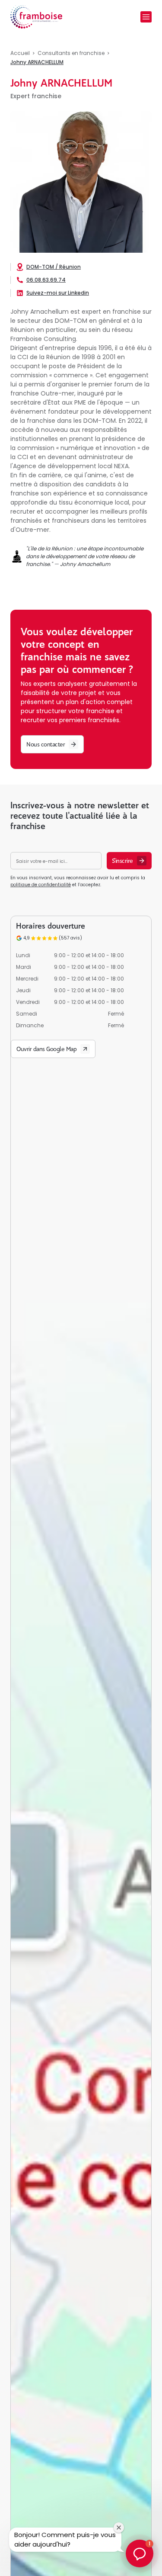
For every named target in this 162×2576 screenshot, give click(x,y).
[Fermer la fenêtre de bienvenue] (119, 2528)
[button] (146, 17)
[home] (36, 17)
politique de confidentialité (41, 885)
